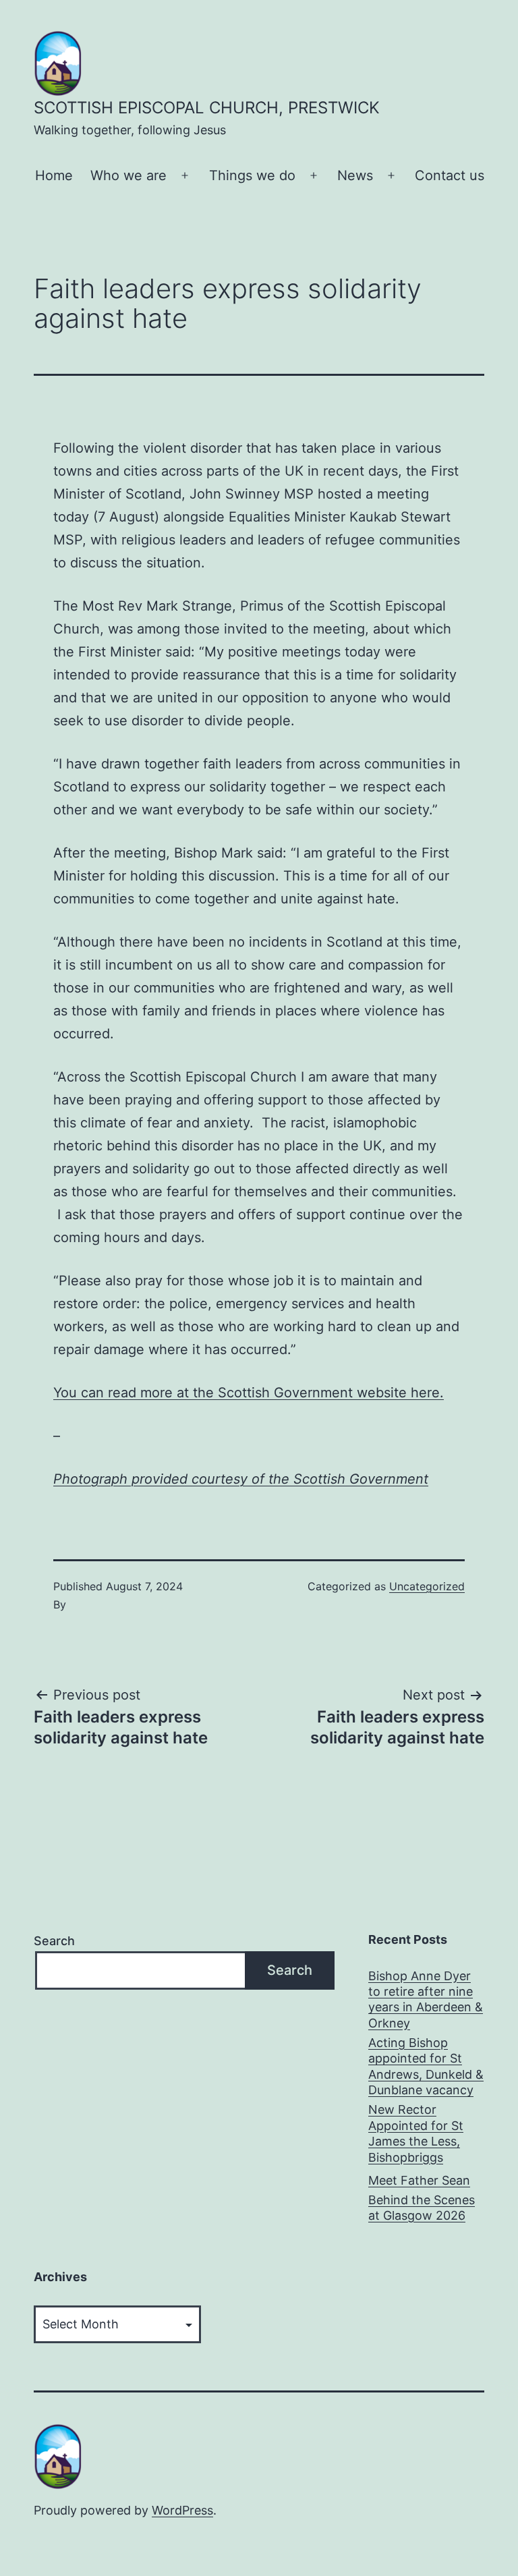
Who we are (128, 175)
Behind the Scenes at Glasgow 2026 (422, 2208)
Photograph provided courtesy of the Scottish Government (241, 1479)
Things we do (252, 175)
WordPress (182, 2510)
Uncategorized (427, 1586)
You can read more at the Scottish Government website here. (249, 1393)
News (355, 175)
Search (54, 1941)
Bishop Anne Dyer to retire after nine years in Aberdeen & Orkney (426, 1999)
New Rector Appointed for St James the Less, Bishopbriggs (416, 2133)
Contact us (450, 175)
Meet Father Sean (419, 2180)
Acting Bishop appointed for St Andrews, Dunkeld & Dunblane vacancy (426, 2066)
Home (54, 175)
